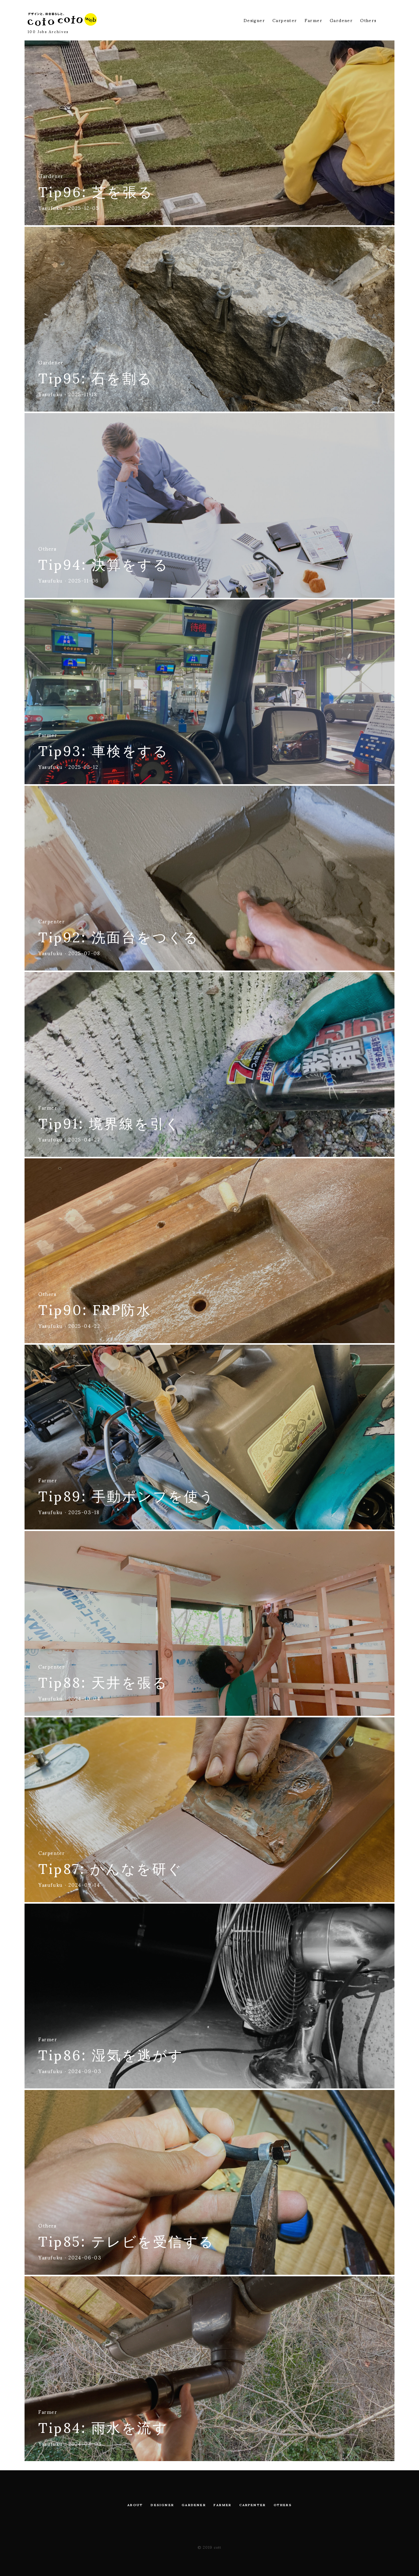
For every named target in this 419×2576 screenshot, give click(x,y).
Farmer (313, 20)
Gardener (341, 20)
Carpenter (285, 20)
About (135, 2505)
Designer (254, 20)
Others (368, 20)
